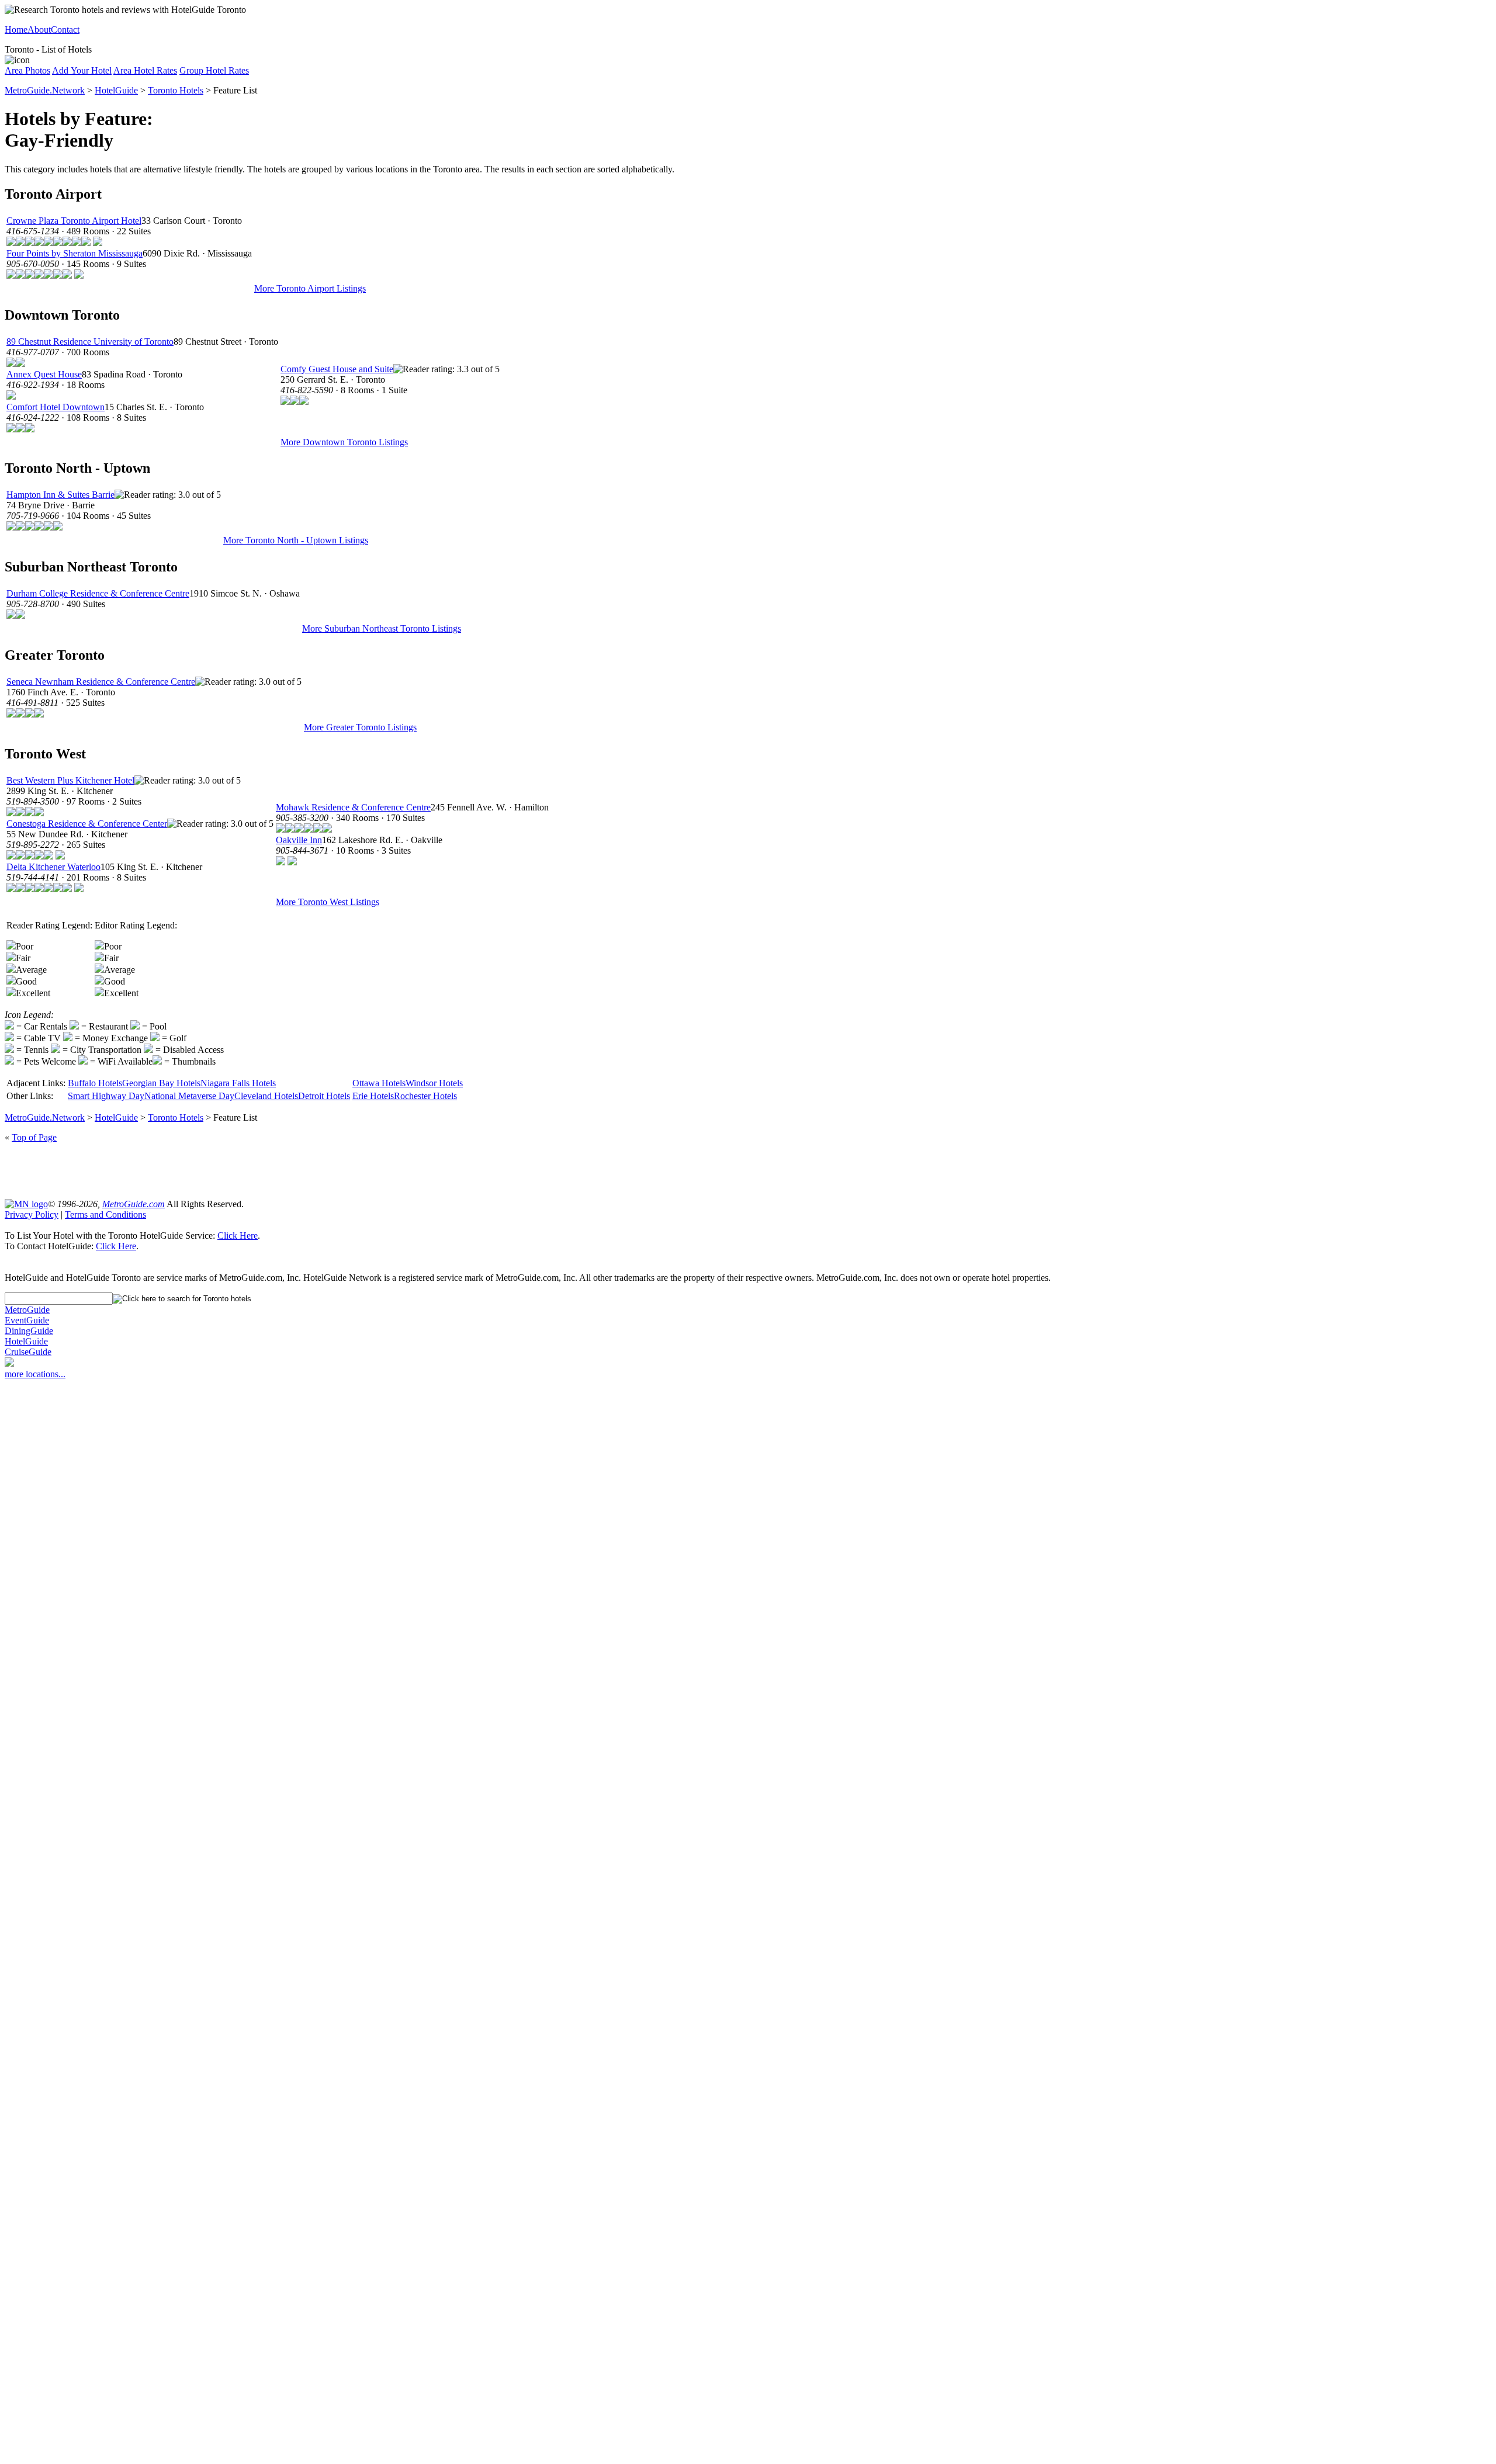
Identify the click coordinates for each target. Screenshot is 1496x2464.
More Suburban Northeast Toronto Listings (382, 628)
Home (16, 30)
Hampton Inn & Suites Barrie (60, 495)
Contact (65, 30)
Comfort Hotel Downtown (56, 407)
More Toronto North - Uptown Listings (296, 540)
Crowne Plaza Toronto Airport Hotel (74, 221)
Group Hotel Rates (214, 70)
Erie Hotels (373, 1096)
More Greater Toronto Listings (360, 727)
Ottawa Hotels (379, 1083)
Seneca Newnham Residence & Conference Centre (101, 682)
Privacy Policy (32, 1214)
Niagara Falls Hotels (238, 1083)
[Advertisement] (748, 1170)
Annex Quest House (44, 374)
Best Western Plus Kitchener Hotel (70, 780)
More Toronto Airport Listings (310, 288)
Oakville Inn (299, 840)
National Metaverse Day (189, 1096)
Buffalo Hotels (95, 1083)
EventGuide (27, 1320)
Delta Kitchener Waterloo (53, 867)
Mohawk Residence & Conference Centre (353, 807)
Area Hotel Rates (145, 70)
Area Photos (27, 70)
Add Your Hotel (82, 70)
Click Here (238, 1236)
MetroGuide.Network (45, 90)
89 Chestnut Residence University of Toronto (90, 342)
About (39, 30)
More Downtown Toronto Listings (344, 442)
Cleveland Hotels (266, 1096)
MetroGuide (27, 1310)
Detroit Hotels (324, 1096)
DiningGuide (29, 1331)
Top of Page (34, 1137)
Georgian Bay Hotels (161, 1083)
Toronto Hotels (176, 90)
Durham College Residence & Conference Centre (98, 593)
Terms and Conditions (105, 1214)
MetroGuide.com (134, 1204)
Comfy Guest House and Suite (337, 369)
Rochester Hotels (425, 1096)
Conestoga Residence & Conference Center (87, 824)
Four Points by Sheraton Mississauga (75, 253)
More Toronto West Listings (328, 902)
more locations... (35, 1374)
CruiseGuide (28, 1352)
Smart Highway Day (106, 1096)
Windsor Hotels (434, 1083)
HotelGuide (116, 90)
